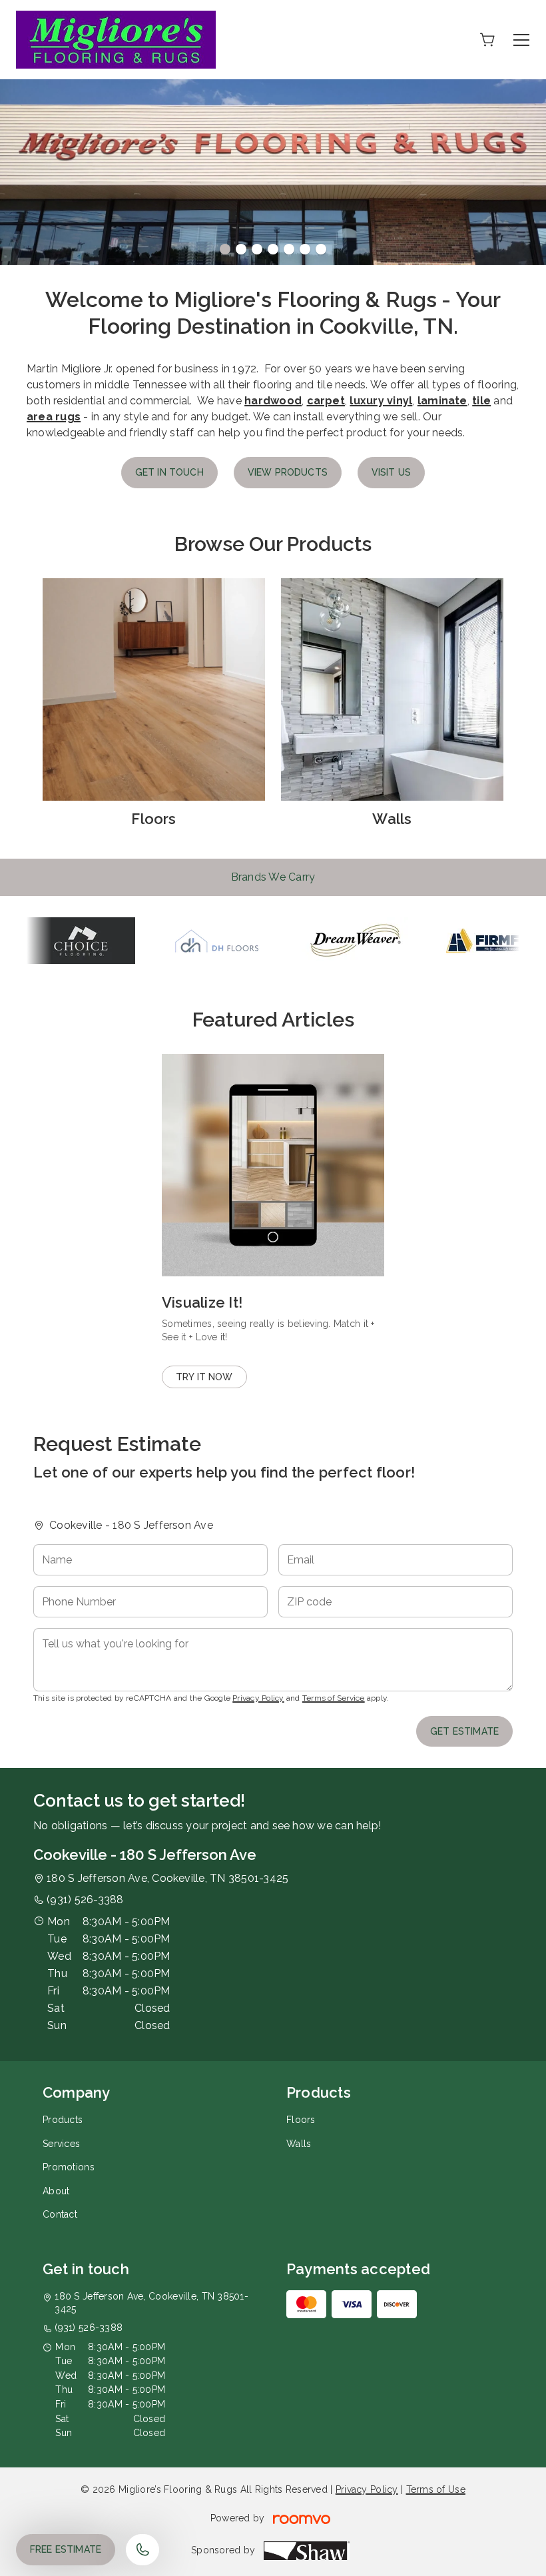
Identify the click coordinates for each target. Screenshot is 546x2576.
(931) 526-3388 (85, 1900)
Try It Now (204, 1377)
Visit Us (391, 472)
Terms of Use (436, 2489)
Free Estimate (66, 2549)
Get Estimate (464, 1731)
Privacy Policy (258, 1698)
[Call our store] (142, 2550)
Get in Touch (169, 472)
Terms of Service (334, 1698)
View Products (288, 472)
